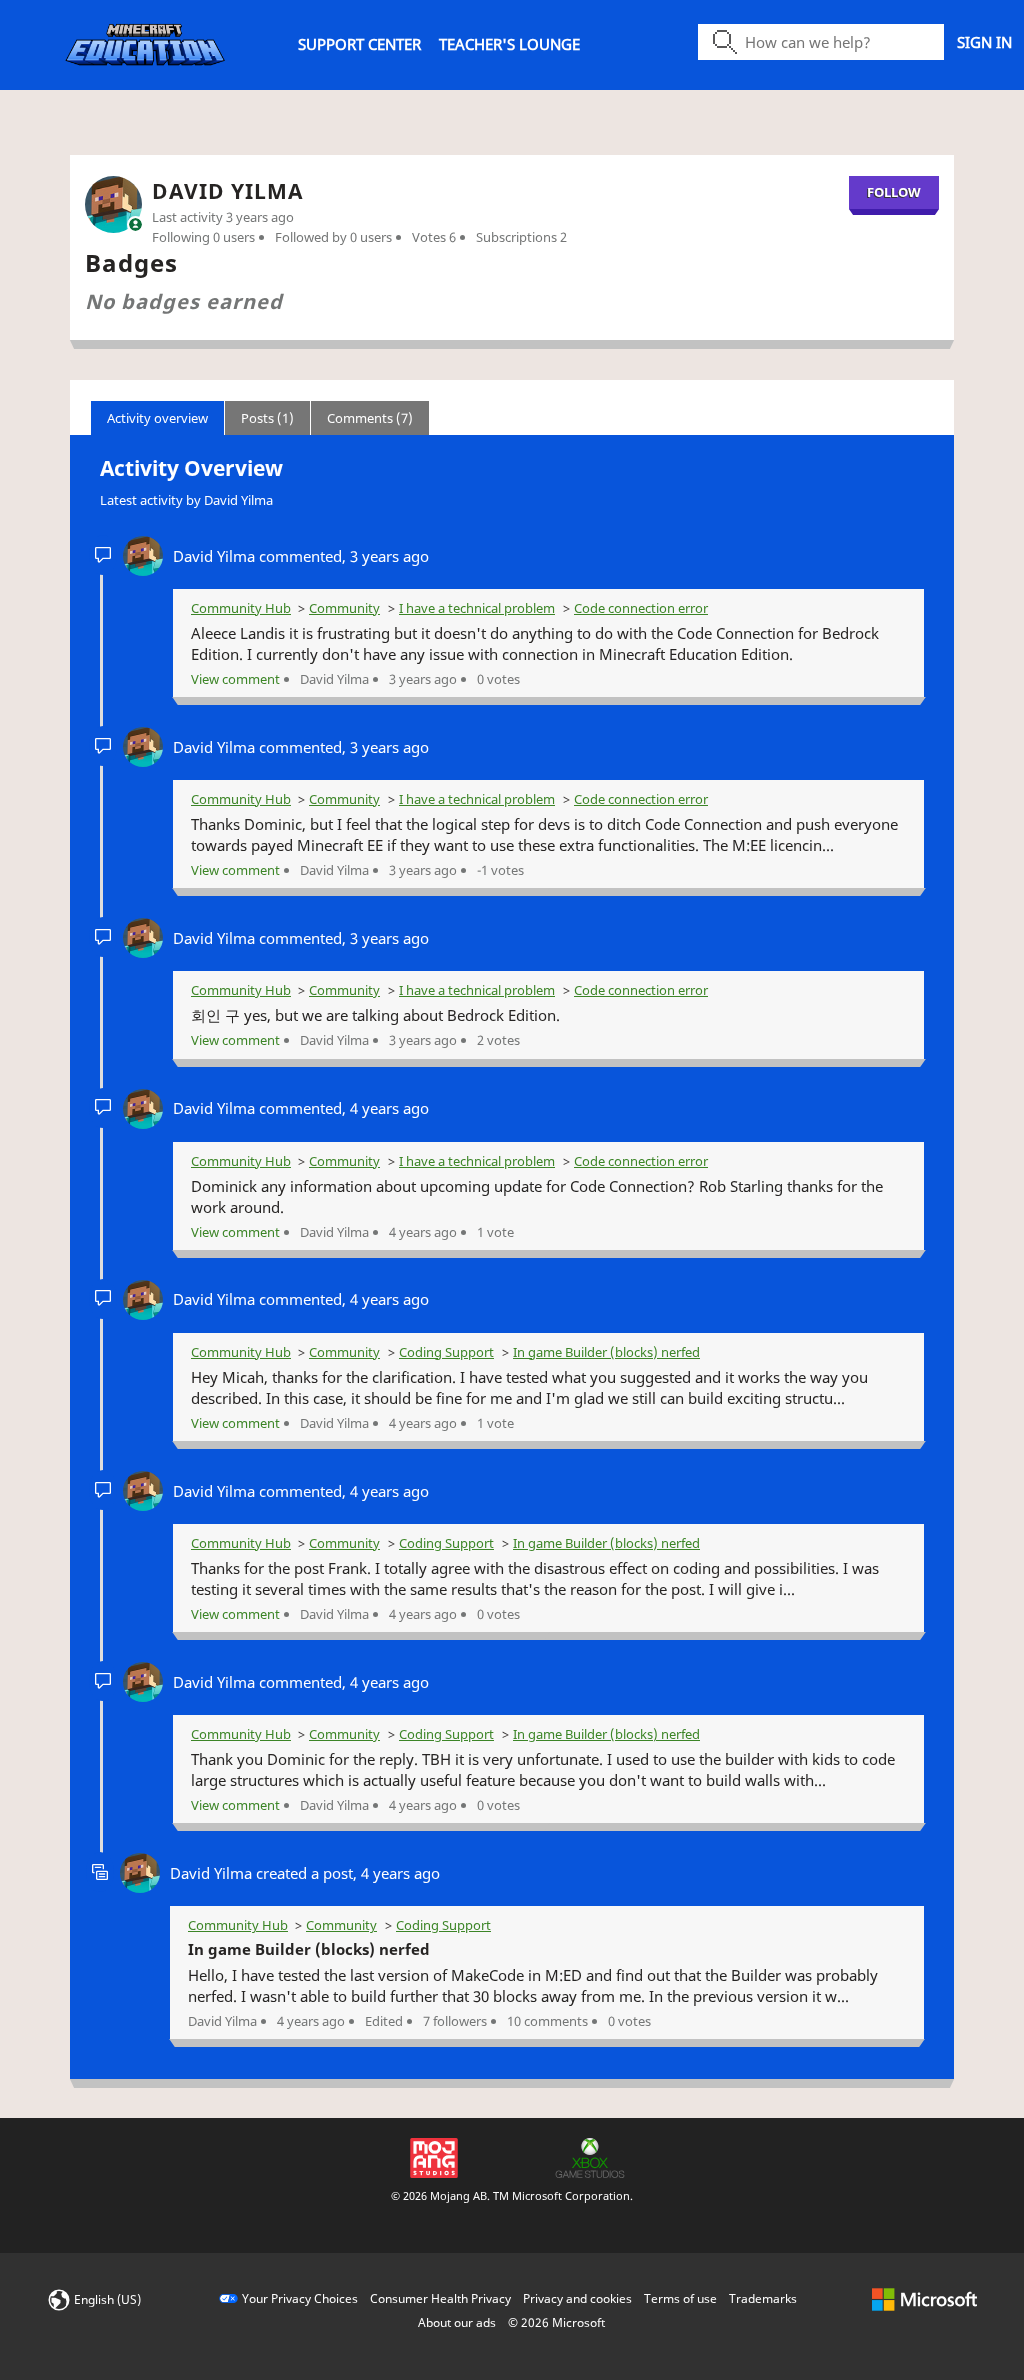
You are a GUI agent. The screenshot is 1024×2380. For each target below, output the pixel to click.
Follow (894, 192)
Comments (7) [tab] (370, 418)
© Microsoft (556, 2322)
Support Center (359, 44)
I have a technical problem (477, 608)
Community (344, 608)
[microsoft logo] (924, 2298)
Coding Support (446, 1352)
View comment (235, 679)
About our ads (457, 2322)
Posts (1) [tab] (267, 418)
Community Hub (241, 608)
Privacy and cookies (577, 2298)
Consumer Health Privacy (440, 2298)
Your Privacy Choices (300, 2298)
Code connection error (641, 608)
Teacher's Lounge (509, 44)
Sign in (984, 42)
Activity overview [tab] (157, 418)
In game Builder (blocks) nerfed (606, 1352)
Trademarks (763, 2298)
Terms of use (680, 2298)
